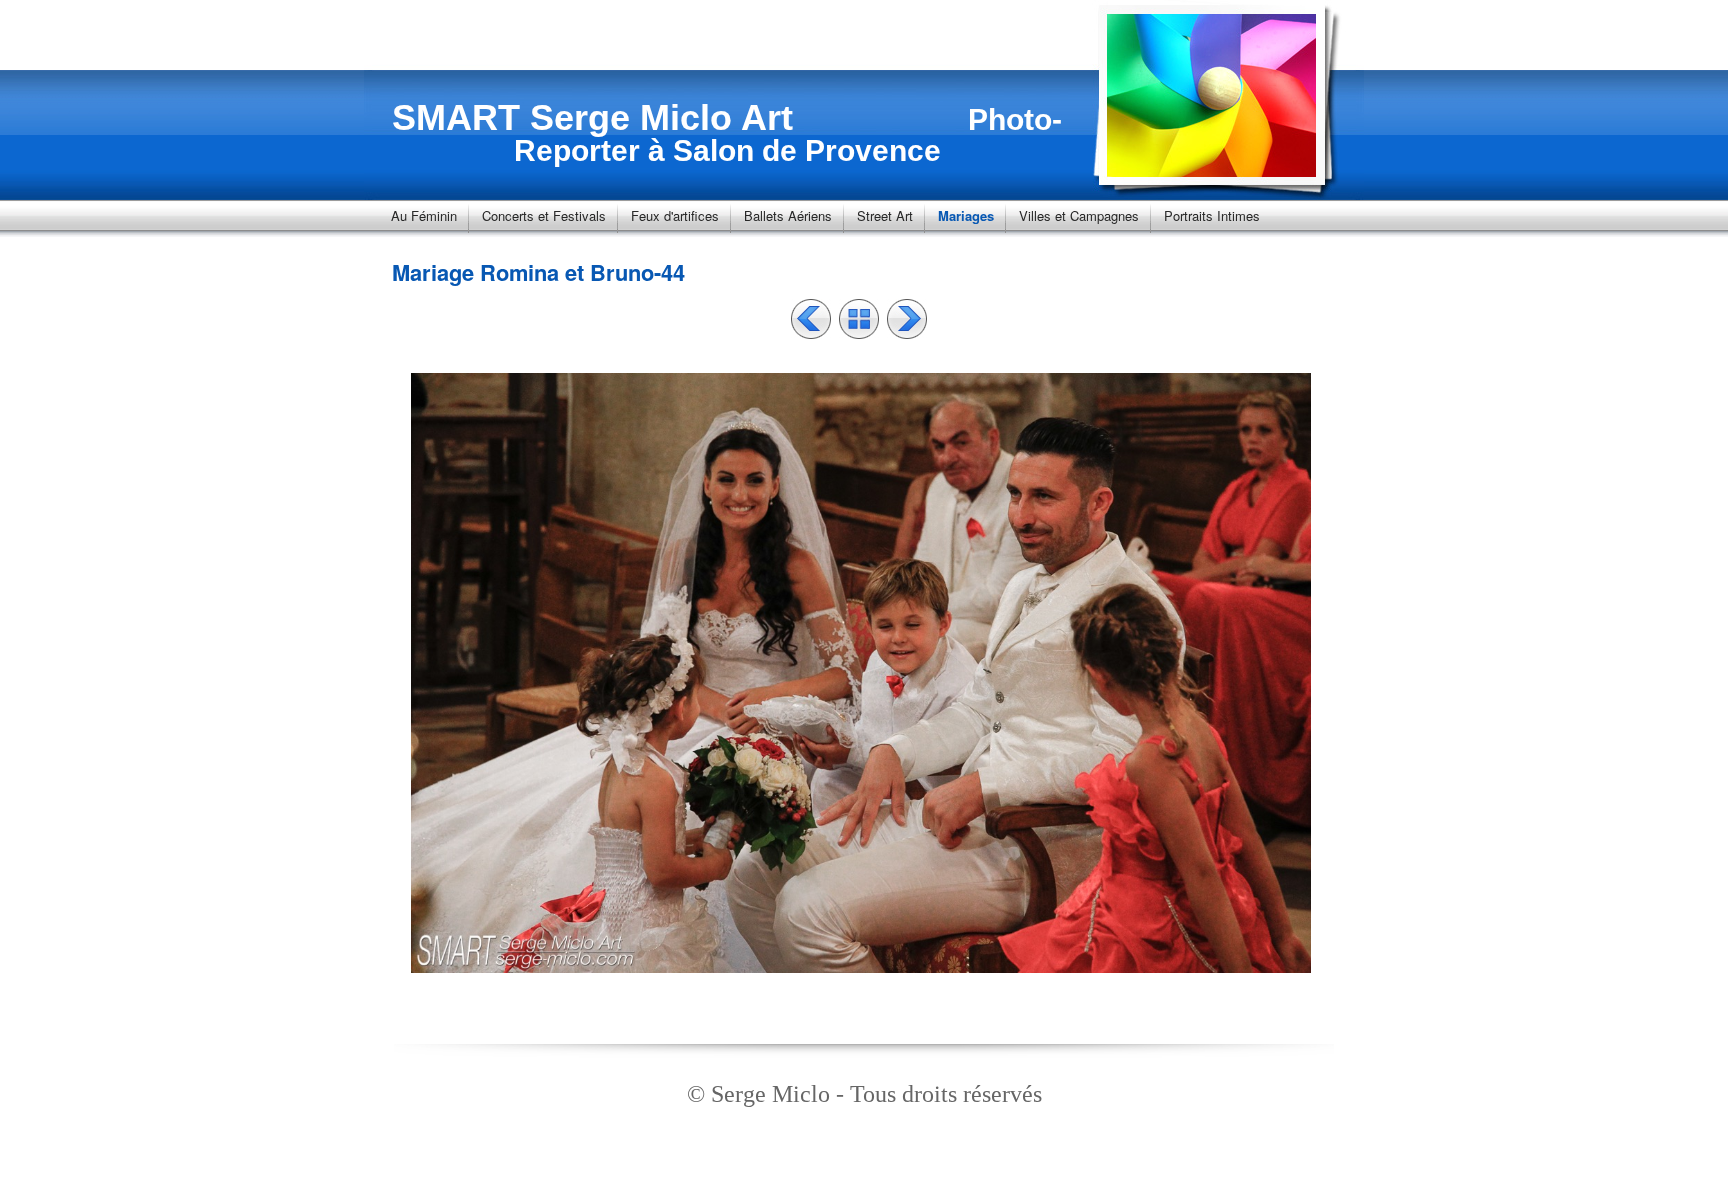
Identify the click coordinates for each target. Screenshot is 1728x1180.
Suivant (907, 319)
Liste (859, 319)
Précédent (811, 319)
